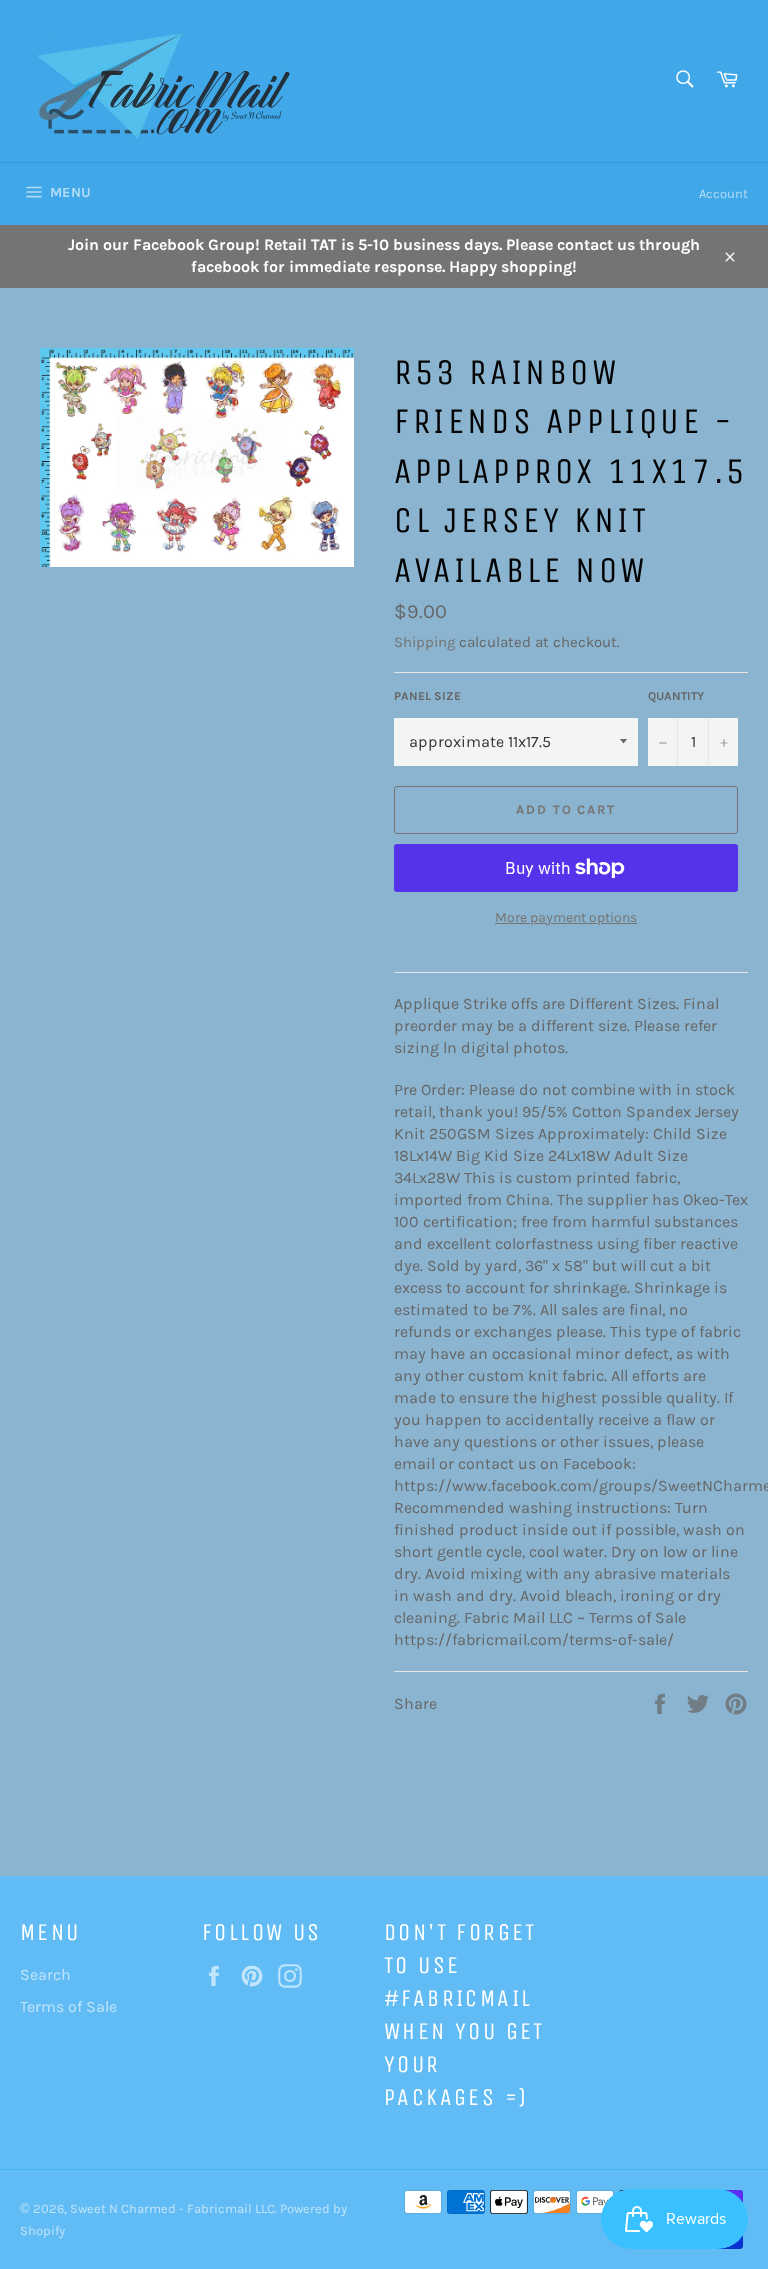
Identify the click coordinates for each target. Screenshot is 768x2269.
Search (45, 1974)
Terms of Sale (68, 2006)
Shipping (424, 642)
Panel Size (427, 696)
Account (723, 193)
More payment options (566, 917)
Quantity (676, 696)
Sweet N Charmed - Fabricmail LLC (172, 2208)
